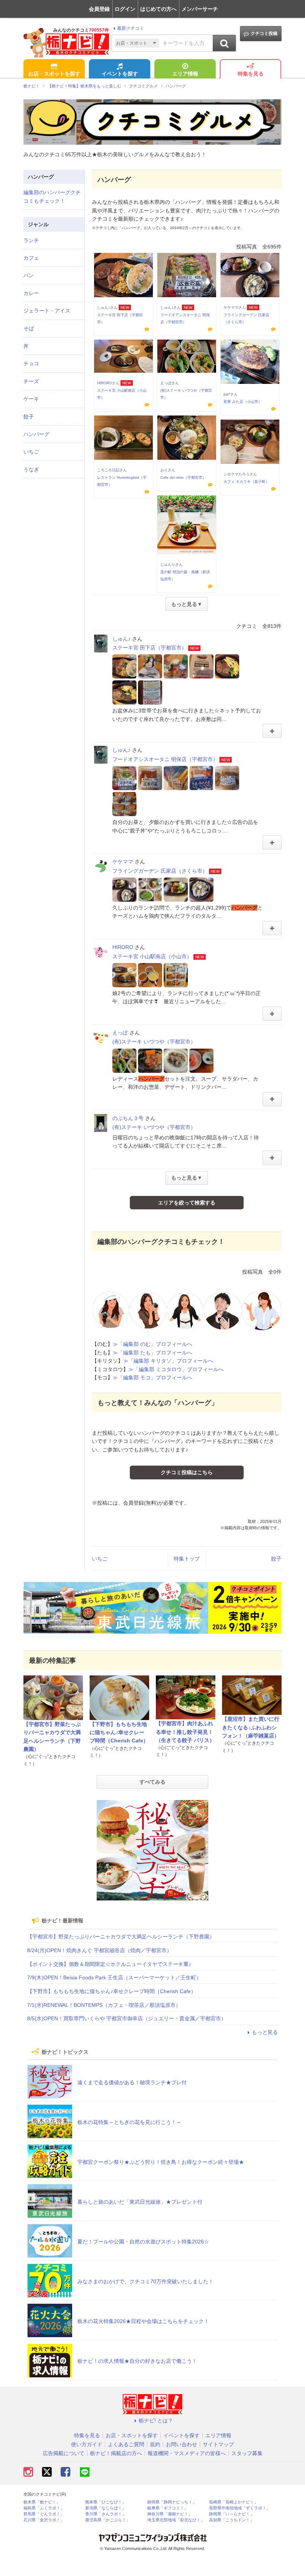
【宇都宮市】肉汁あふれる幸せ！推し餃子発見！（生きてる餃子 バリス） (185, 1732)
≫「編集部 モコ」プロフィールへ (152, 1377)
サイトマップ (218, 2444)
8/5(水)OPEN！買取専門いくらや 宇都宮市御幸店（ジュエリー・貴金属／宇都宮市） (127, 2018)
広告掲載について (64, 2453)
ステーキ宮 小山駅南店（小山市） (152, 956)
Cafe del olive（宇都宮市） (183, 477)
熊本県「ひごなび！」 (106, 2502)
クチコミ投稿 (264, 33)
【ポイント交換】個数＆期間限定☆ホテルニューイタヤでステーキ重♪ (109, 1964)
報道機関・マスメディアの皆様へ (187, 2453)
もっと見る (265, 2032)
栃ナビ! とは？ (156, 2421)
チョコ (31, 363)
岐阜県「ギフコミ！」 (168, 2508)
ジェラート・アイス (47, 311)
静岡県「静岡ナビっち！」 (172, 2502)
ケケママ (231, 307)
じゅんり (168, 564)
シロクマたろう (237, 474)
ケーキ (31, 399)
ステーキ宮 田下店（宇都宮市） (150, 648)
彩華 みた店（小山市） (243, 402)
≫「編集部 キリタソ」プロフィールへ (168, 1361)
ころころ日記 (108, 470)
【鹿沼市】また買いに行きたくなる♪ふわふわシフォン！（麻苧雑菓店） (251, 1727)
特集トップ (187, 1559)
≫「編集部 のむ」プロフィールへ (152, 1344)
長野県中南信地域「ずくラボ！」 (240, 2508)
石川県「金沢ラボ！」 (44, 2520)
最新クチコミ (131, 28)
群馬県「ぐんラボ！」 (44, 2514)
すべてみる (152, 1782)
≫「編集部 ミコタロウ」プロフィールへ (176, 1369)
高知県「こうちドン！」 (232, 2520)
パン (29, 275)
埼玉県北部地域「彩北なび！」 (176, 2520)
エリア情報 (185, 74)
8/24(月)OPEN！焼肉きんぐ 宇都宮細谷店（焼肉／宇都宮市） (99, 1950)
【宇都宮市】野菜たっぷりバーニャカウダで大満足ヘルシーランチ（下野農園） (121, 1937)
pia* (227, 394)
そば (29, 328)
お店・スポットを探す (54, 74)
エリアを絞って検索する (187, 1203)
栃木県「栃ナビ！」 (42, 2502)
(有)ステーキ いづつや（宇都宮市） (154, 1042)
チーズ (31, 381)
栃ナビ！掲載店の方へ (116, 2453)
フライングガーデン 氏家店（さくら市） (160, 871)
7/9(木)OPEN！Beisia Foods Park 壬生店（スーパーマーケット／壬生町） (114, 1977)
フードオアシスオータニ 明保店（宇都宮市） (165, 759)
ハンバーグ (36, 434)
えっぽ (166, 383)
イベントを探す (120, 74)
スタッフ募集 (247, 2453)
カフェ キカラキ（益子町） (246, 482)
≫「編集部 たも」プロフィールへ (152, 1353)
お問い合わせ (182, 2444)
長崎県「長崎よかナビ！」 (234, 2502)
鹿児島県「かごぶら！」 (108, 2520)
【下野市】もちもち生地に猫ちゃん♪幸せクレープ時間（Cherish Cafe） (119, 1733)
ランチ (31, 240)
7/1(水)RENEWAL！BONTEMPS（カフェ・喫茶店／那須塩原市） (104, 2005)
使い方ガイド (87, 2444)
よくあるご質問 (126, 2444)
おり (164, 470)
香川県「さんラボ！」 (106, 2514)
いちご (100, 1559)
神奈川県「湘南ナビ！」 (170, 2514)
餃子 (276, 1559)
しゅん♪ (104, 307)
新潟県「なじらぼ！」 (106, 2508)
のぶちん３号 (128, 1118)
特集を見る (251, 74)
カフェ (31, 258)
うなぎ (31, 469)
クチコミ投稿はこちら (187, 1472)
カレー (31, 293)
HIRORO (105, 383)
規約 (155, 2444)
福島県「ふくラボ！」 (44, 2508)
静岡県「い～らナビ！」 (232, 2514)
